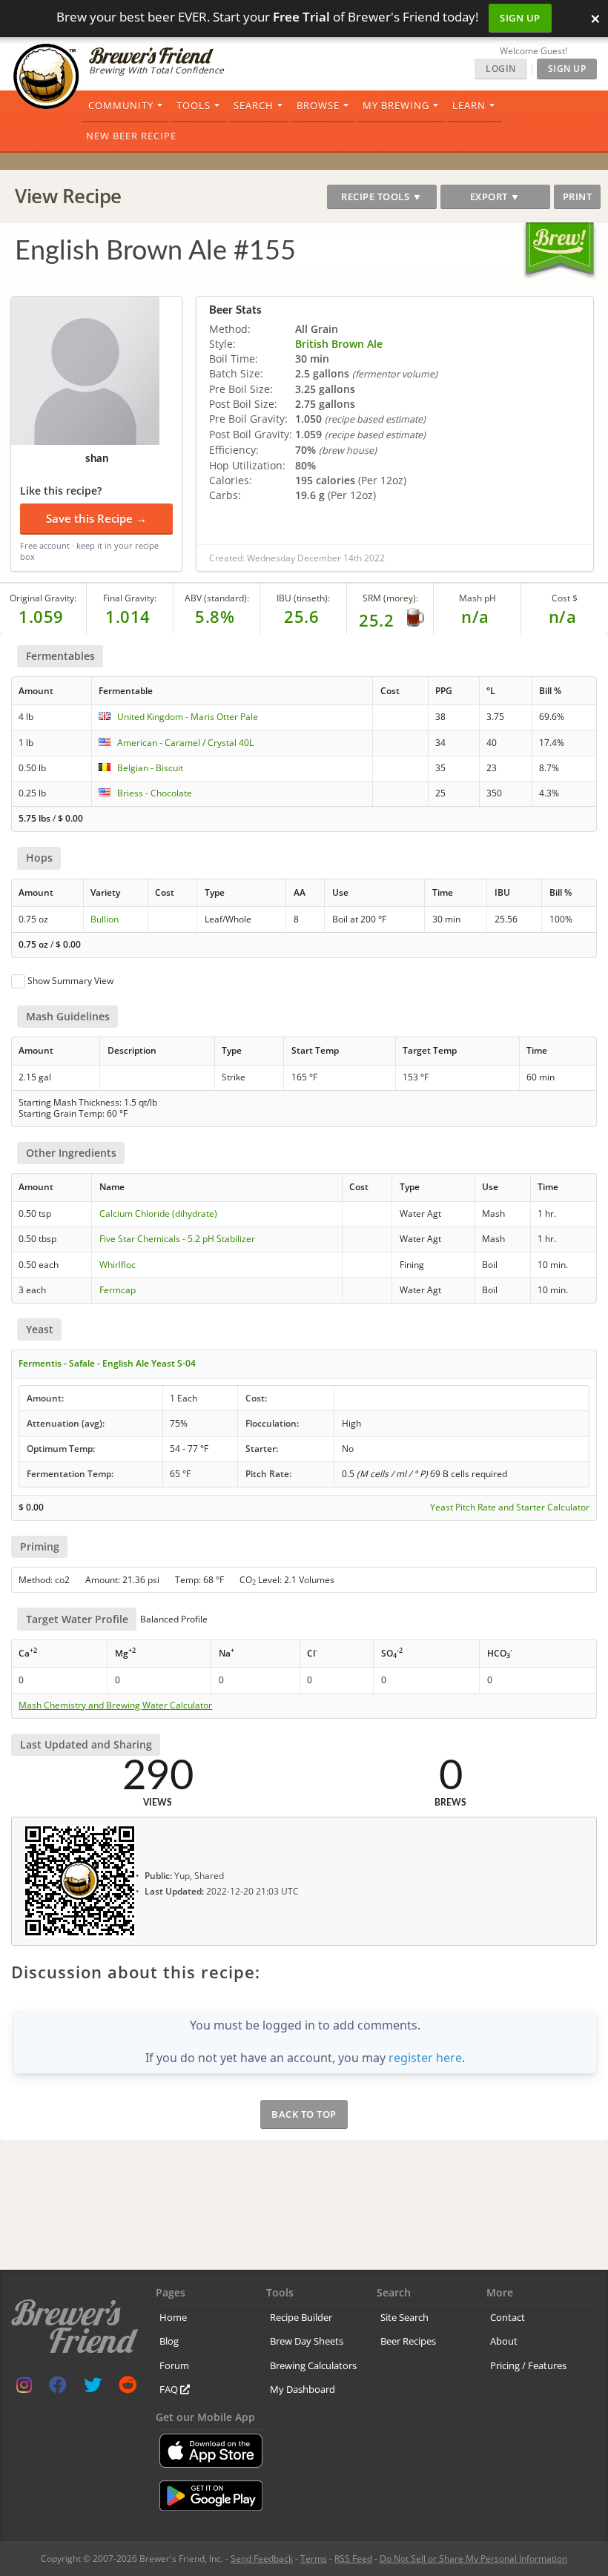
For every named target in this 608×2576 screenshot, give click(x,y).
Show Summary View (70, 981)
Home (173, 2317)
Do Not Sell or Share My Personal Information (473, 2559)
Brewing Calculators (313, 2365)
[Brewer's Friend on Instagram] (24, 2388)
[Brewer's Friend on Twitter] (93, 2388)
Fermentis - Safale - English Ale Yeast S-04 (107, 1363)
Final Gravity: (130, 598)
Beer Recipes (408, 2341)
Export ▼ (495, 196)
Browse (318, 105)
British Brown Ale (339, 344)
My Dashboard (303, 2389)
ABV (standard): (217, 598)
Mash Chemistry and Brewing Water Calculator (115, 1705)
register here (425, 2058)
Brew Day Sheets (307, 2341)
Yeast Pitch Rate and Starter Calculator (510, 1507)
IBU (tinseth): (303, 598)
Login (501, 69)
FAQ (170, 2389)
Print (578, 196)
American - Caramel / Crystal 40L (185, 743)
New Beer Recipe (131, 136)
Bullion (105, 919)
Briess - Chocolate (155, 793)
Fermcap (118, 1290)
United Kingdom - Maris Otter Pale (188, 717)
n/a (563, 616)
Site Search (404, 2317)
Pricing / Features (528, 2365)
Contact (508, 2317)
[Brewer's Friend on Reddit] (128, 2388)
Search (254, 105)
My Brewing (396, 105)
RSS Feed (353, 2559)
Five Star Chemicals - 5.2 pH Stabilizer (177, 1239)
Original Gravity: (43, 598)
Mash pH (478, 598)
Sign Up (520, 18)
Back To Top (304, 2114)
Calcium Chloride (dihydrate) (158, 1213)
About (504, 2341)
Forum (174, 2365)
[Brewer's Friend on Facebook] (58, 2388)
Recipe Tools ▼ (381, 196)
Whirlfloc (118, 1265)
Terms (314, 2559)
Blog (169, 2341)
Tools (194, 105)
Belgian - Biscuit (150, 768)
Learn (469, 105)
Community (121, 105)
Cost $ (565, 598)
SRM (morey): (390, 598)
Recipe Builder (301, 2317)
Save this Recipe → (96, 518)
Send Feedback (262, 2559)
